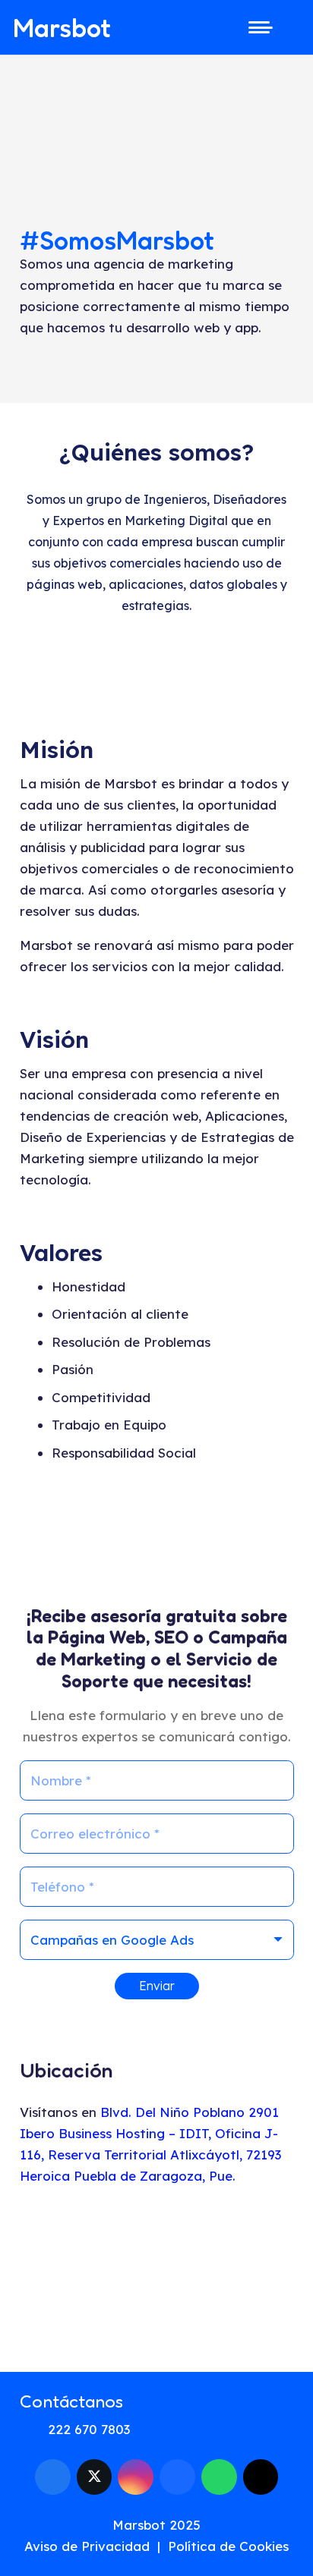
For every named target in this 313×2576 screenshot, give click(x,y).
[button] (257, 27)
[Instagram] (136, 2477)
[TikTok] (261, 2477)
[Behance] (177, 2477)
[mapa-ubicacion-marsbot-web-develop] (156, 2278)
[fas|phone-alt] (34, 2430)
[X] (95, 2477)
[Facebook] (53, 2477)
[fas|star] (268, 2531)
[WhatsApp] (219, 2477)
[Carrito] (294, 27)
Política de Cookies (228, 2546)
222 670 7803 (89, 2429)
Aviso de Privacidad (87, 2546)
